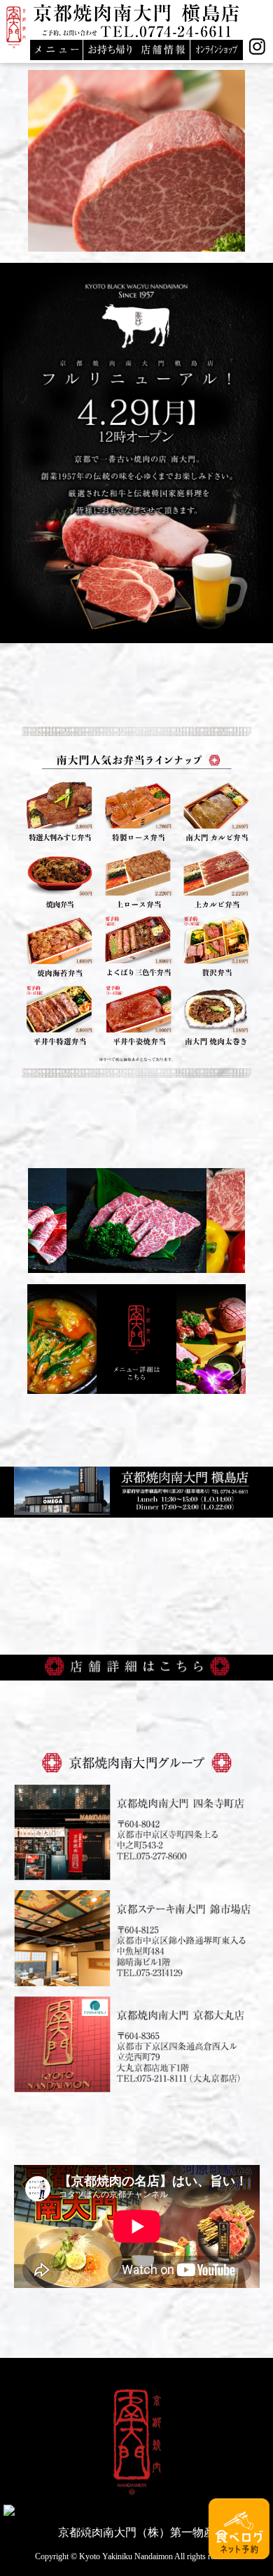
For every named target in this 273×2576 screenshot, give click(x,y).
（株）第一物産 (176, 2532)
